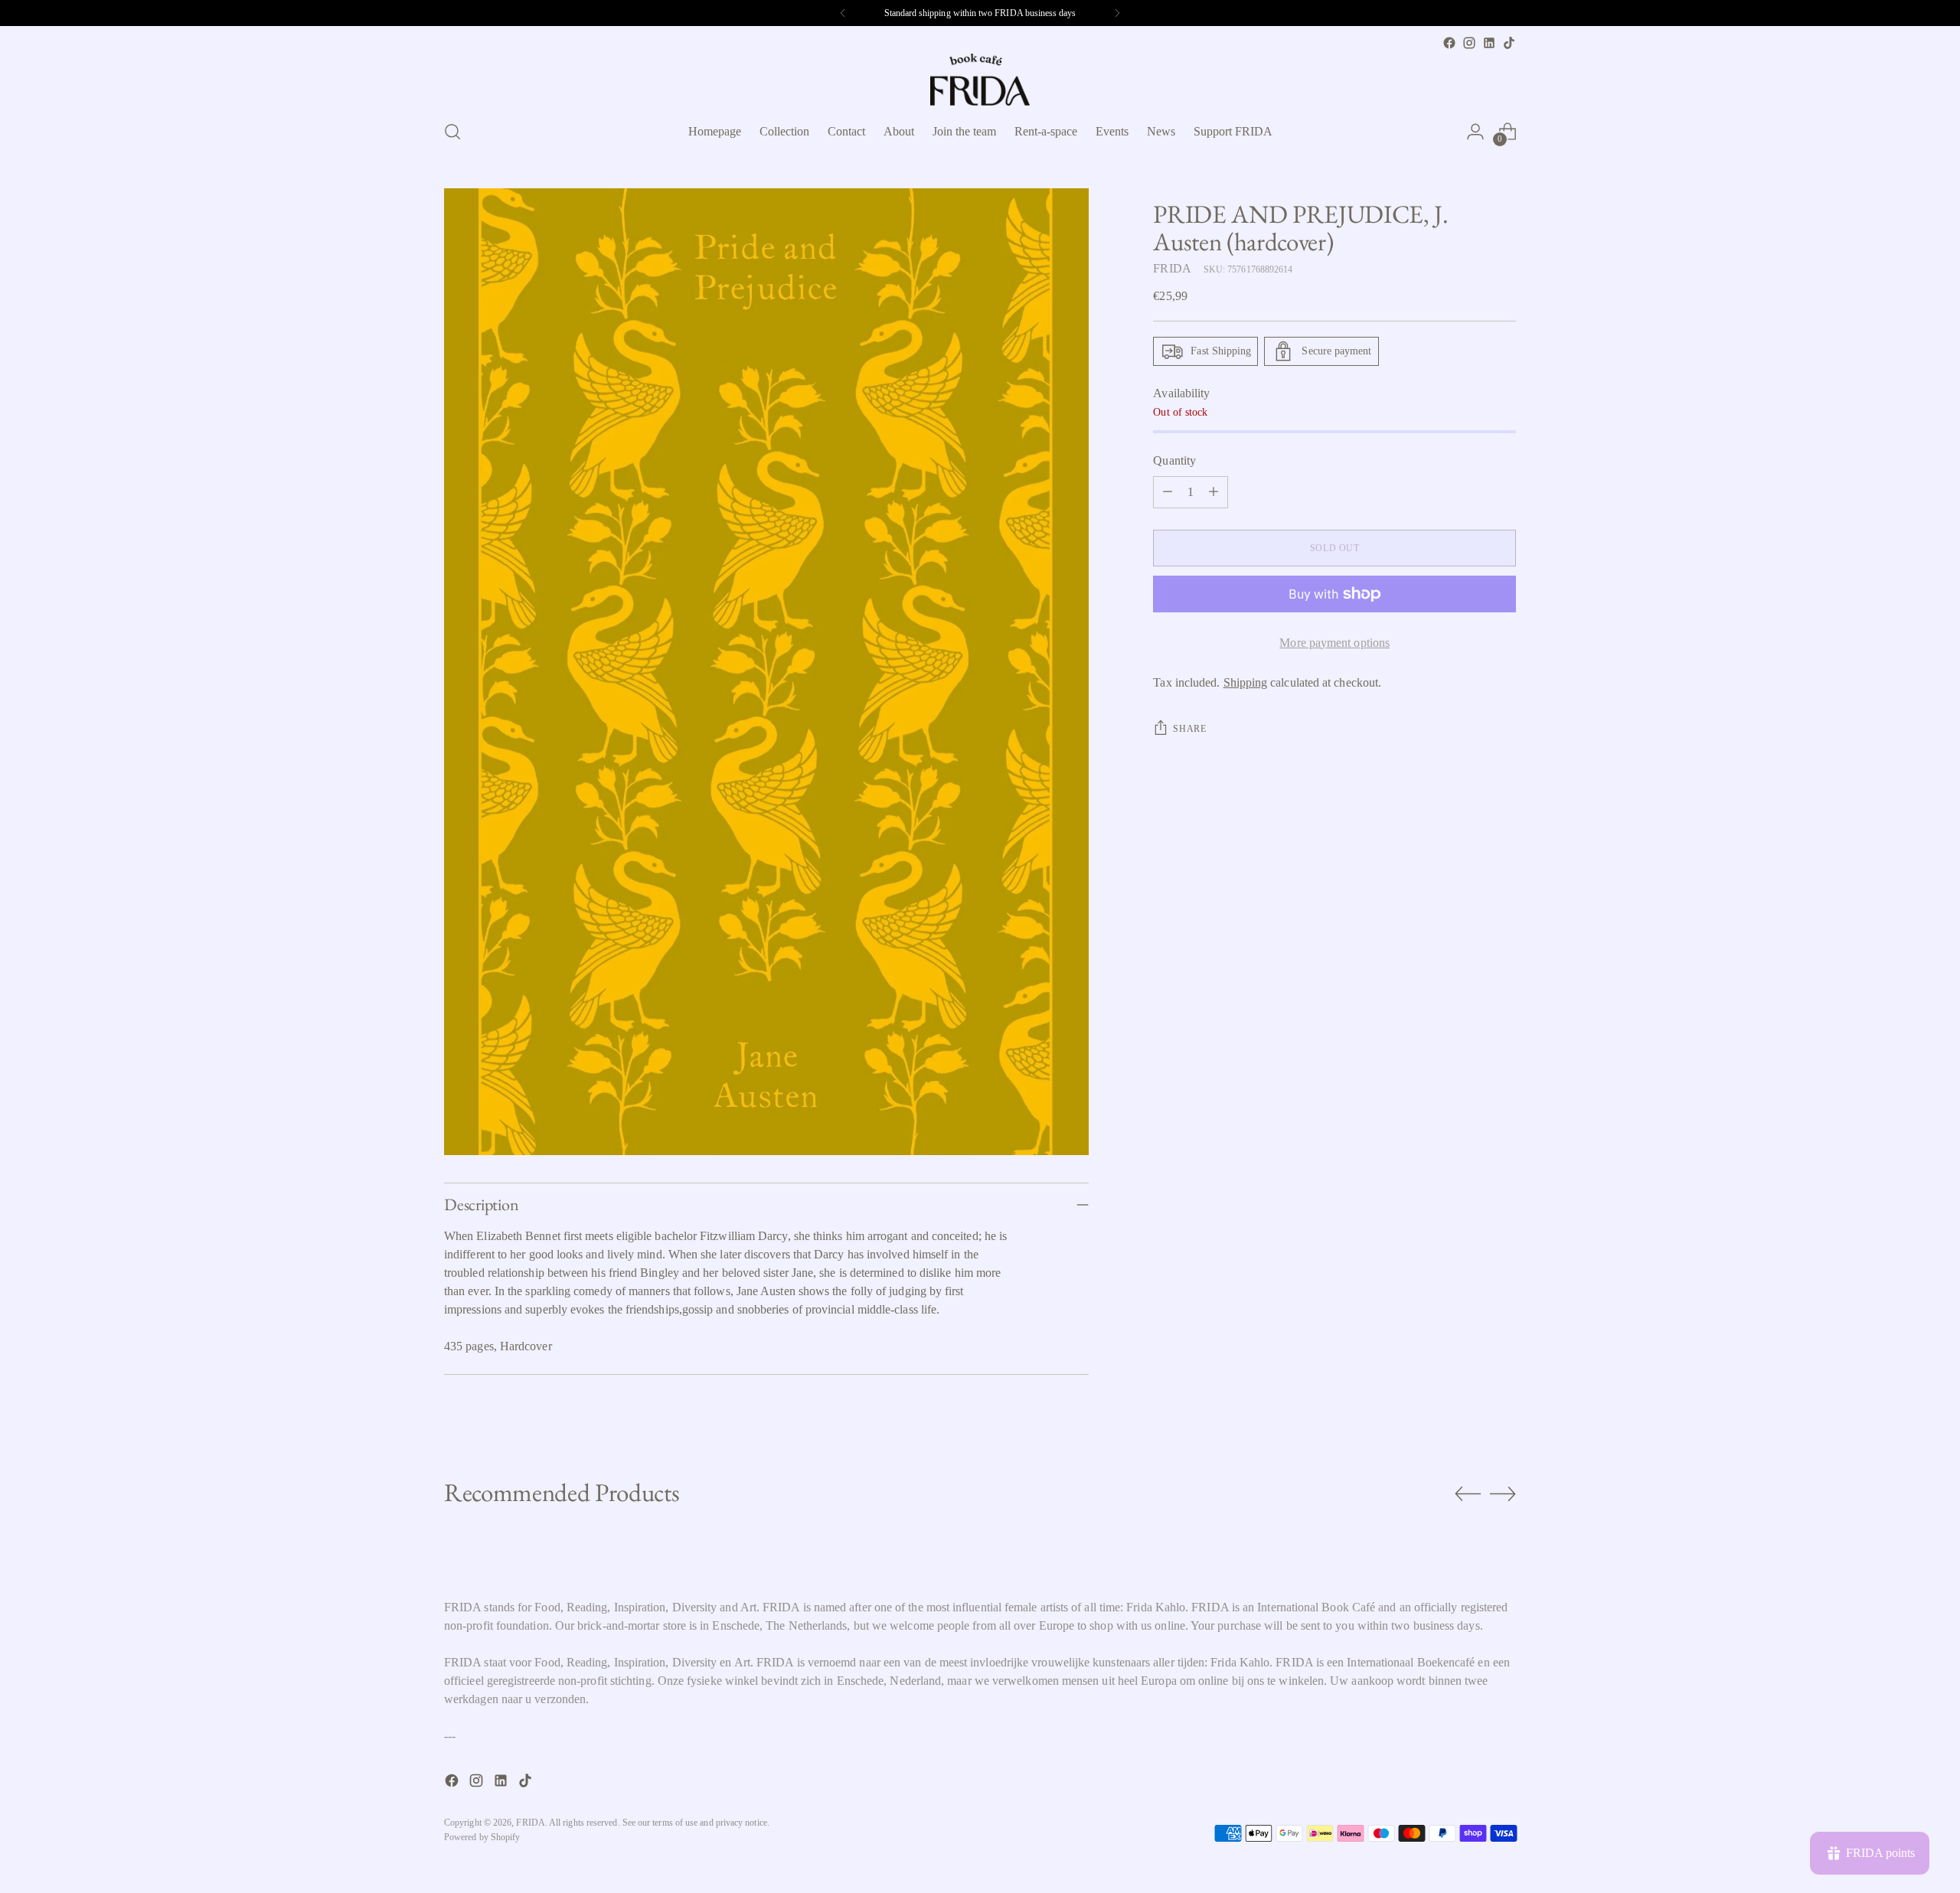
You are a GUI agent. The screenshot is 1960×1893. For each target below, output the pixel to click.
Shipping (1246, 682)
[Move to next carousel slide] (1503, 1493)
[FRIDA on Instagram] (1469, 43)
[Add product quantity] (1214, 492)
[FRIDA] (980, 80)
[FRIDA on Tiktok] (1509, 43)
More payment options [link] (1334, 643)
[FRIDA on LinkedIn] (1489, 43)
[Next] (1117, 13)
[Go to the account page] (1475, 132)
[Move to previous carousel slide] (1468, 1494)
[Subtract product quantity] (1168, 492)
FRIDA (1172, 268)
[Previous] (843, 13)
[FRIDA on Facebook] (1449, 43)
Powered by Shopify (482, 1837)
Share (1189, 729)
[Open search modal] (452, 132)
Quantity (1174, 460)
